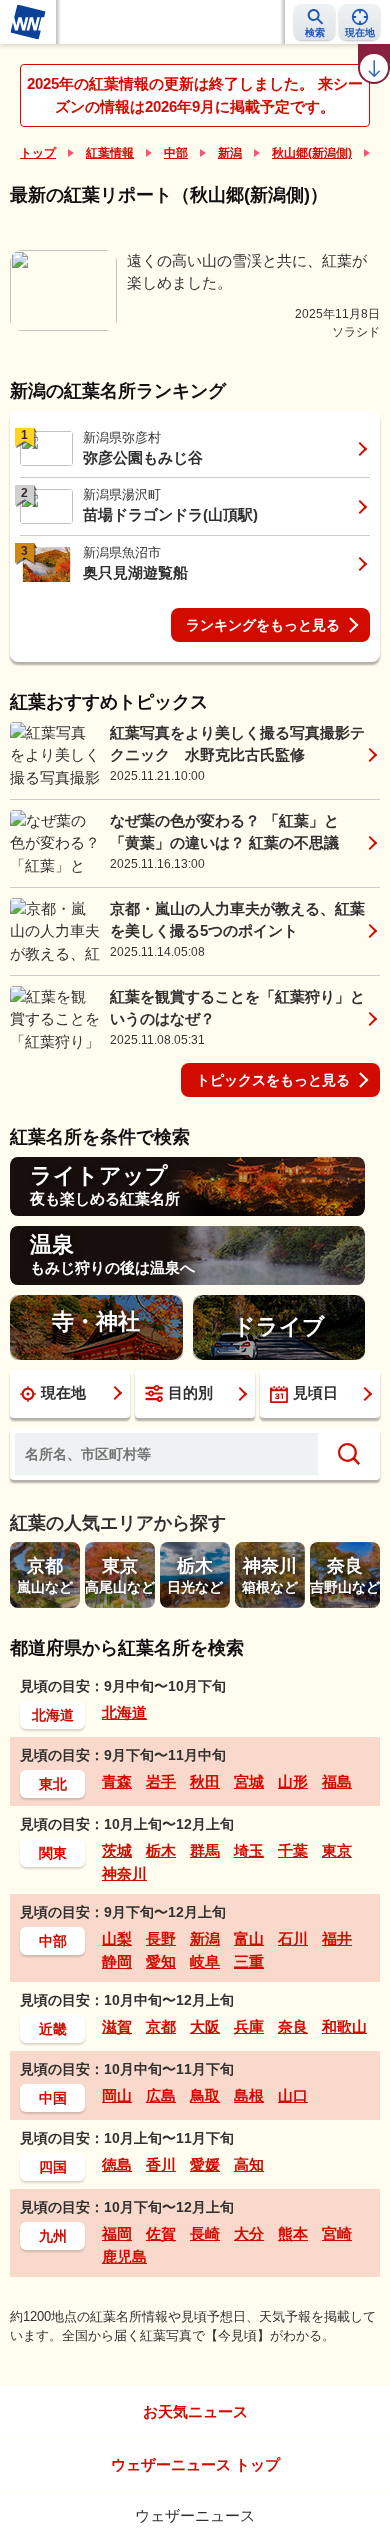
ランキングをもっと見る (263, 625)
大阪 (205, 2026)
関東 (53, 1853)
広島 (161, 2095)
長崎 (205, 2233)
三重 (249, 1961)
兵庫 (249, 2026)
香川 (161, 2164)
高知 (249, 2164)
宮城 (249, 1781)
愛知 (161, 1961)
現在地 (63, 1392)
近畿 (53, 2029)
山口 (293, 2095)
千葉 (293, 1850)
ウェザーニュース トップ (195, 2464)
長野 (161, 1938)
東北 (53, 1784)
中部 (176, 153)
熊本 (293, 2233)
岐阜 (205, 1961)
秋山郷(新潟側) (312, 153)
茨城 (117, 1850)
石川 (293, 1938)
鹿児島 (124, 2256)
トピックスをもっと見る (273, 1080)
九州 (53, 2236)
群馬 (205, 1850)
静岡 (117, 1961)
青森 (117, 1781)
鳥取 (205, 2095)
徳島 (117, 2164)
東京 (337, 1850)
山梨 (117, 1938)
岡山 (117, 2095)
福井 (337, 1938)
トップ (38, 153)
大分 (249, 2233)
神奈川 (124, 1873)
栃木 (161, 1850)
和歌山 (344, 2026)
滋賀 (117, 2026)
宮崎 (337, 2233)
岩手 (161, 1781)
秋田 (205, 1781)
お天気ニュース (195, 2411)
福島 (337, 1781)
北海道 (53, 1715)
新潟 (230, 153)
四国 (53, 2167)
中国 (53, 2098)
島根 (249, 2095)
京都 (161, 2026)
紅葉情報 (110, 153)
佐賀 (161, 2233)
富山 (249, 1938)
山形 (293, 1781)
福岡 (117, 2233)
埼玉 (249, 1850)
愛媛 (205, 2164)
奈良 (293, 2026)
